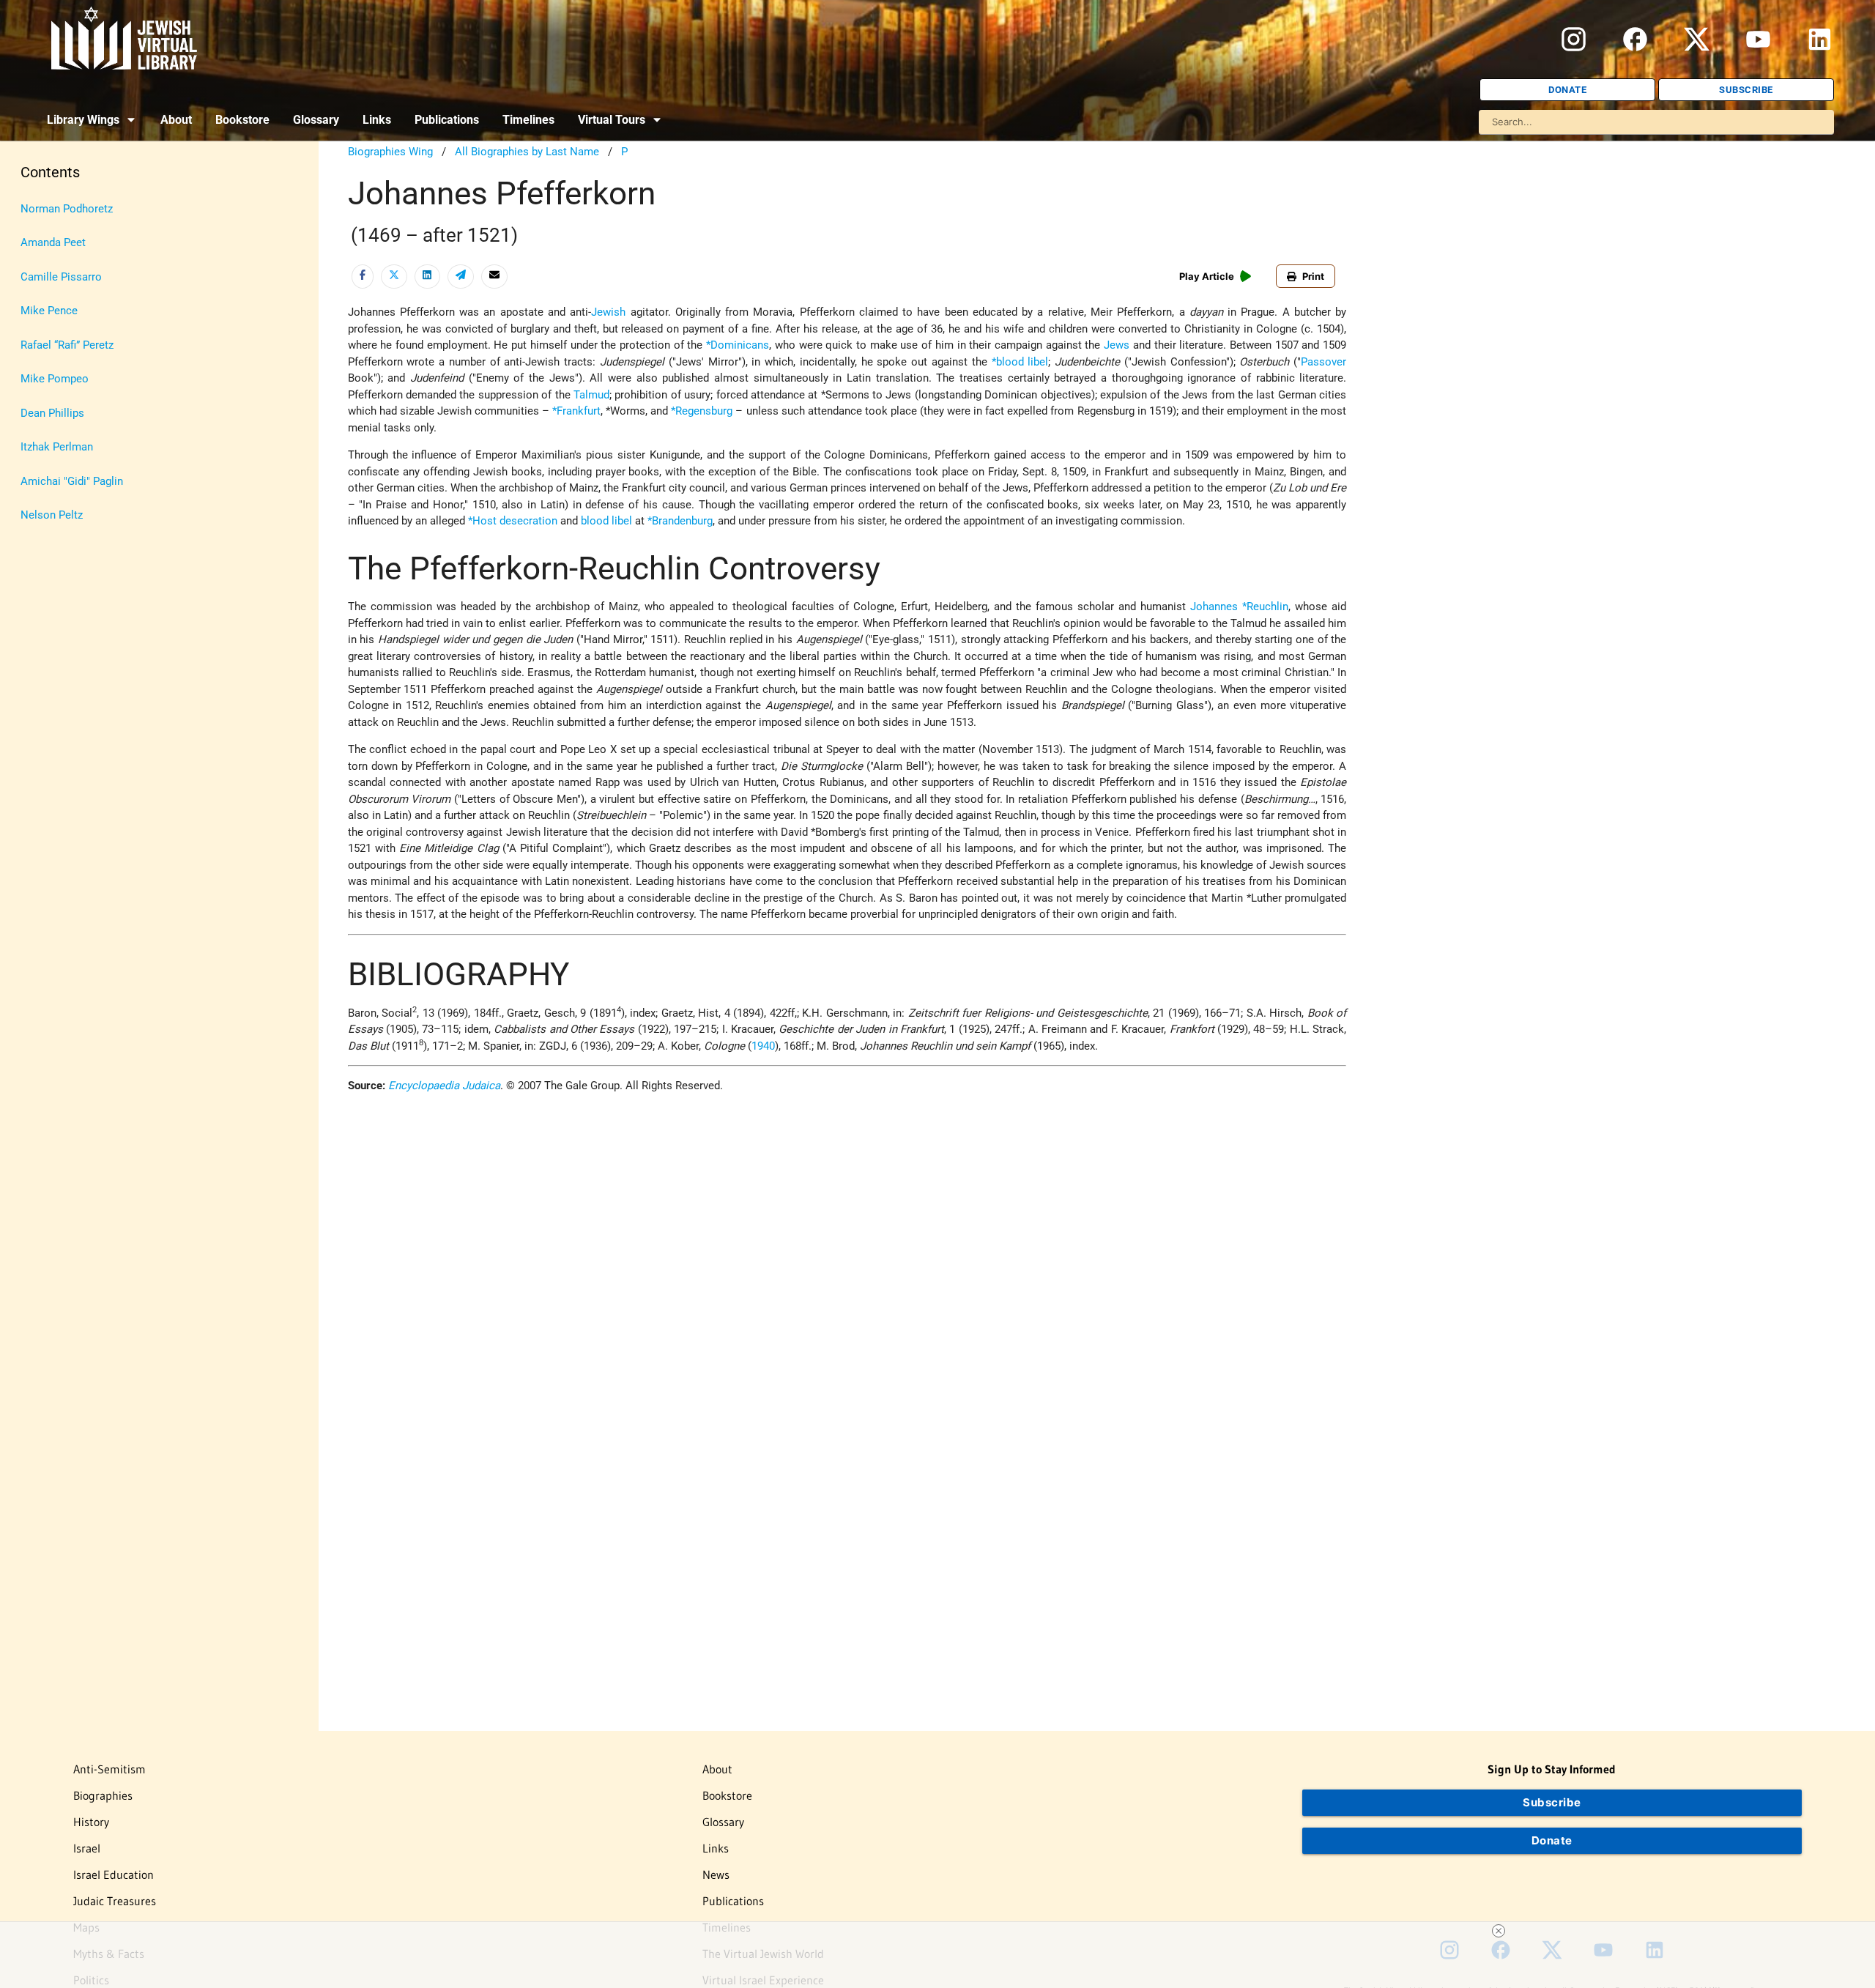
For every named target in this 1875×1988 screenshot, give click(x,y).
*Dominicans (738, 345)
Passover (1323, 362)
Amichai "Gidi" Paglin (72, 481)
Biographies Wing (390, 152)
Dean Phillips (52, 413)
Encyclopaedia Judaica (444, 1086)
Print (1313, 276)
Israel (87, 1848)
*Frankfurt (576, 411)
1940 (763, 1046)
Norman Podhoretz (67, 209)
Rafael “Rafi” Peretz (67, 345)
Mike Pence (49, 311)
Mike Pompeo (55, 379)
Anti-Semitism (109, 1769)
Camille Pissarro (61, 277)
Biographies (103, 1795)
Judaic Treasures (115, 1901)
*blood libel (1020, 362)
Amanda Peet (53, 242)
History (91, 1822)
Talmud (591, 395)
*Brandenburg (680, 521)
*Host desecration (513, 521)
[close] (1499, 1931)
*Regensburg (702, 411)
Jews (1117, 345)
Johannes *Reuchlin (1239, 607)
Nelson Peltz (52, 515)
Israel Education (114, 1874)
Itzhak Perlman (57, 447)
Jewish (608, 312)
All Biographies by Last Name (527, 152)
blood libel (606, 521)
